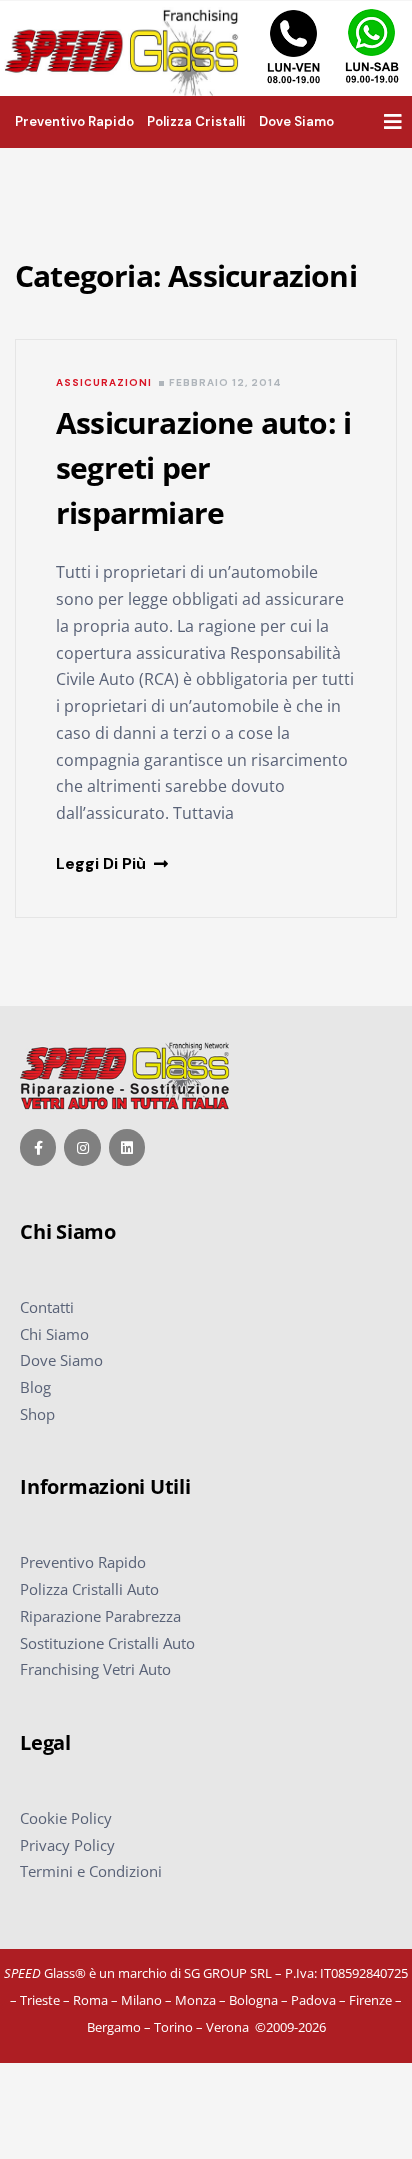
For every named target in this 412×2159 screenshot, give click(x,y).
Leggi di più (105, 863)
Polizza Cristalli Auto (89, 1589)
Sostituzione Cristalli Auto (107, 1643)
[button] (393, 122)
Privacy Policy (67, 1845)
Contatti (47, 1307)
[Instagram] (82, 1147)
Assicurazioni (103, 382)
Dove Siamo (61, 1360)
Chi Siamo (54, 1334)
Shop (37, 1414)
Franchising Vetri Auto (95, 1669)
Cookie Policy (66, 1818)
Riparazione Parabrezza (100, 1616)
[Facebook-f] (38, 1147)
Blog (35, 1387)
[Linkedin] (127, 1147)
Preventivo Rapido (83, 1562)
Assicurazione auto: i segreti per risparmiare (203, 467)
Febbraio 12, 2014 (225, 382)
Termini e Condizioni (91, 1871)
